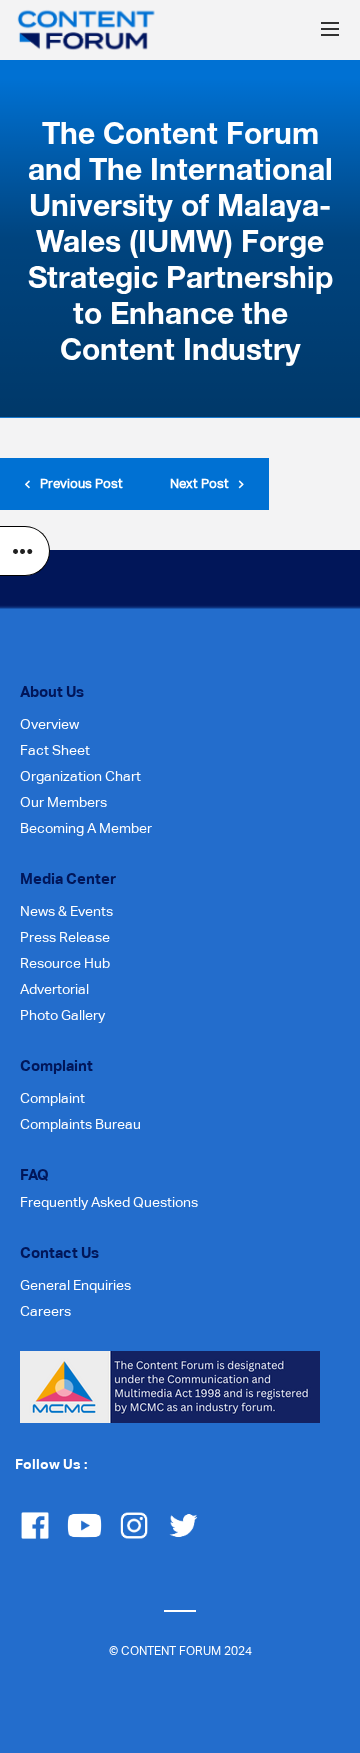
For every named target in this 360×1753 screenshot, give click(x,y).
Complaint (52, 1098)
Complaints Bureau (80, 1124)
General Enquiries (75, 1285)
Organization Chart (80, 776)
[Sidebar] (25, 551)
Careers (45, 1311)
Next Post (199, 483)
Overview (49, 724)
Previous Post (81, 483)
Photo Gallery (62, 1015)
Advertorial (54, 989)
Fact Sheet (55, 750)
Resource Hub (65, 963)
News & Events (66, 911)
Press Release (65, 937)
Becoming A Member (86, 828)
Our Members (63, 802)
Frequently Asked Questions (109, 1202)
